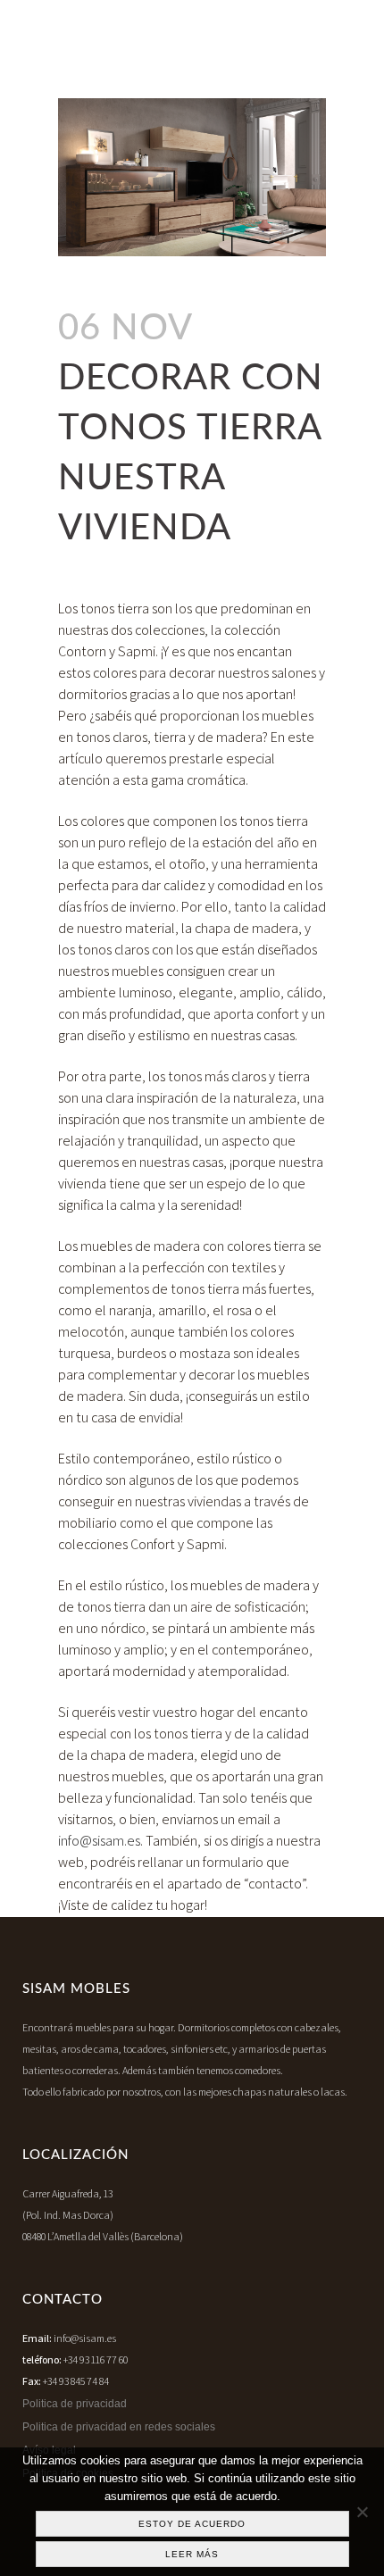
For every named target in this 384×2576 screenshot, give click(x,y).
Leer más (192, 2554)
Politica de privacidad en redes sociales (119, 2427)
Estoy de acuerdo (192, 2524)
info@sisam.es (99, 1841)
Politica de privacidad (75, 2404)
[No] (362, 2512)
